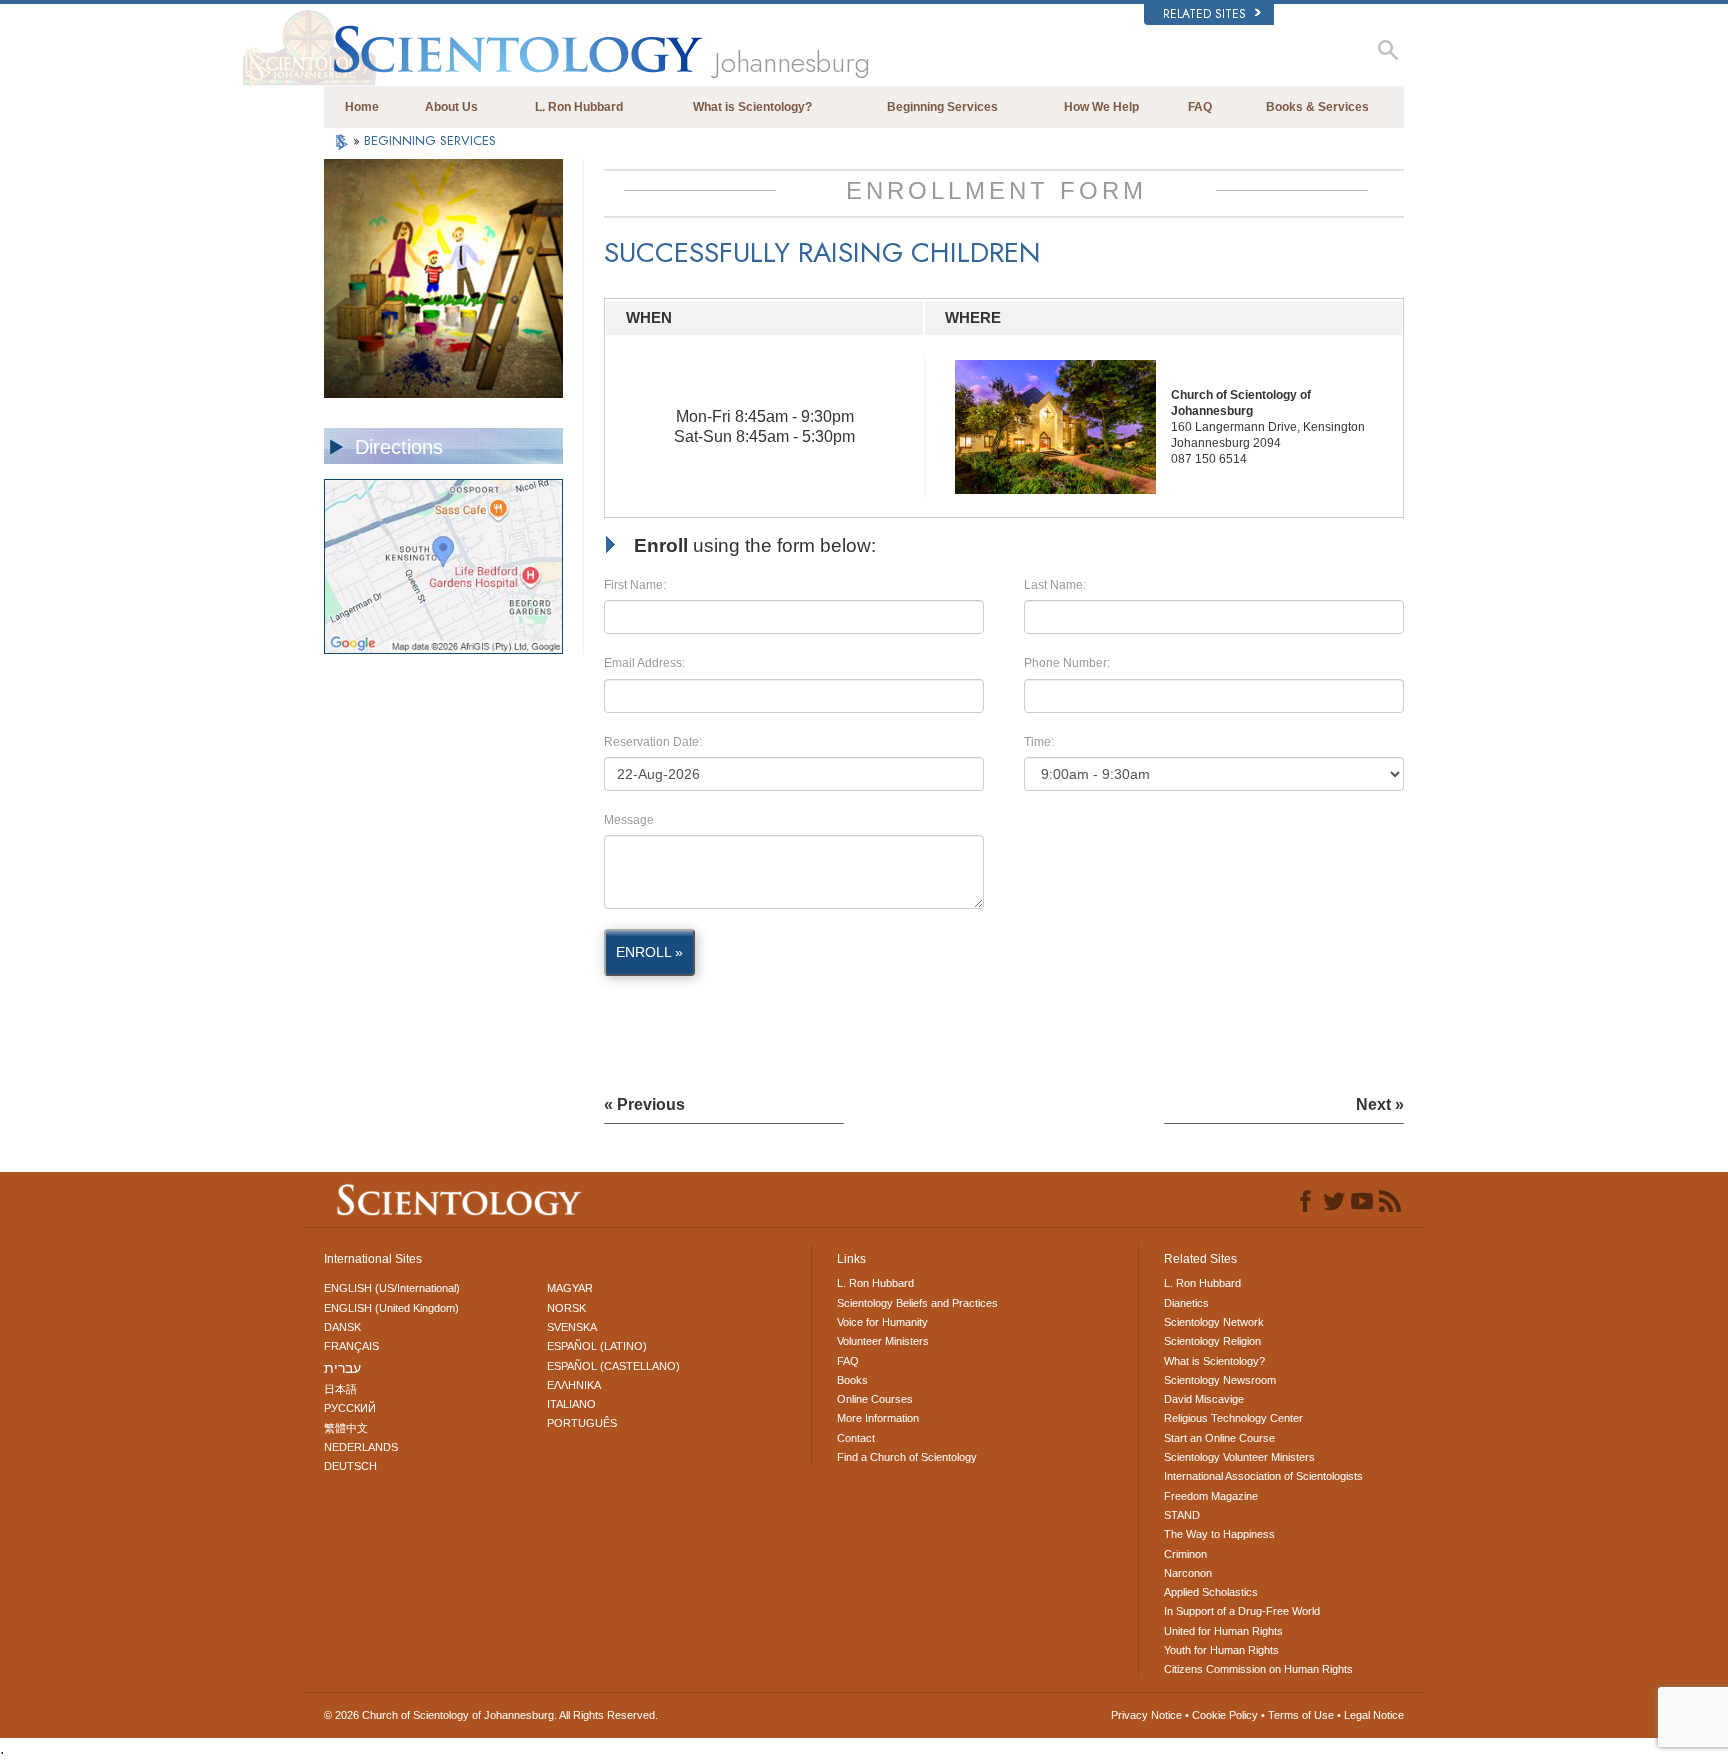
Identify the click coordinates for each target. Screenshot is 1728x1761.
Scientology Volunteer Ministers (1239, 1457)
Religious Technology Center (1233, 1418)
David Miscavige (1204, 1399)
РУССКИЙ (350, 1408)
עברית (342, 1368)
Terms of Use (1301, 1715)
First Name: (635, 585)
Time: (1039, 742)
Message (629, 820)
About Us (451, 107)
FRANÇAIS (351, 1346)
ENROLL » (649, 952)
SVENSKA (572, 1327)
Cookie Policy (1225, 1715)
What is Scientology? (752, 107)
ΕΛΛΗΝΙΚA (574, 1385)
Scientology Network (1214, 1322)
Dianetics (1186, 1303)
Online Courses (875, 1399)
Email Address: (644, 663)
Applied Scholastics (1211, 1592)
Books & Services (1317, 107)
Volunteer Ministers (883, 1341)
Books (852, 1380)
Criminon (1185, 1554)
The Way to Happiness (1219, 1534)
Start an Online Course (1219, 1438)
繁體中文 (346, 1428)
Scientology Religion (1212, 1341)
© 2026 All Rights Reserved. (491, 1715)
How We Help (1101, 107)
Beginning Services (942, 107)
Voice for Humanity (882, 1322)
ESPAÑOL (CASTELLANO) (613, 1366)
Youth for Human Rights (1221, 1650)
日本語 (340, 1389)
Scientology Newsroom (1220, 1380)
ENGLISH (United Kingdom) (391, 1308)
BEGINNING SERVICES (430, 140)
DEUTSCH (350, 1466)
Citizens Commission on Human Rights (1258, 1669)
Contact (856, 1438)
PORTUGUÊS (582, 1423)
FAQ (1200, 107)
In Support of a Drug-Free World (1242, 1611)
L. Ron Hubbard (579, 107)
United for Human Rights (1223, 1631)
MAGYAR (570, 1288)
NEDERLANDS (361, 1447)
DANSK (342, 1327)
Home (362, 107)
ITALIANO (571, 1404)
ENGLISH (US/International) (392, 1288)
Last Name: (1055, 585)
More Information (878, 1418)
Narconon (1188, 1573)
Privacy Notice (1146, 1715)
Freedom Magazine (1211, 1496)
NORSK (566, 1308)
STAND (1182, 1515)
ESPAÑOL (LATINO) (597, 1346)
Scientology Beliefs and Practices (917, 1303)
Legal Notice (1374, 1715)
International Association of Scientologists (1263, 1476)
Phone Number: (1067, 663)
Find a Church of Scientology (907, 1457)
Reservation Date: (653, 742)
